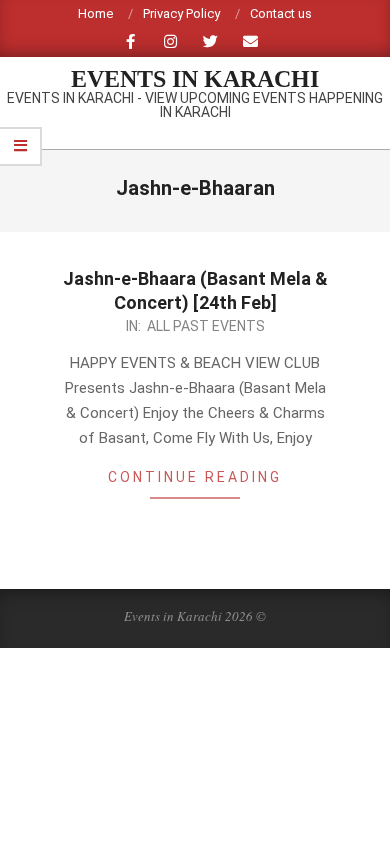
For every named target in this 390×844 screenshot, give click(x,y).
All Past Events (206, 326)
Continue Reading (195, 477)
